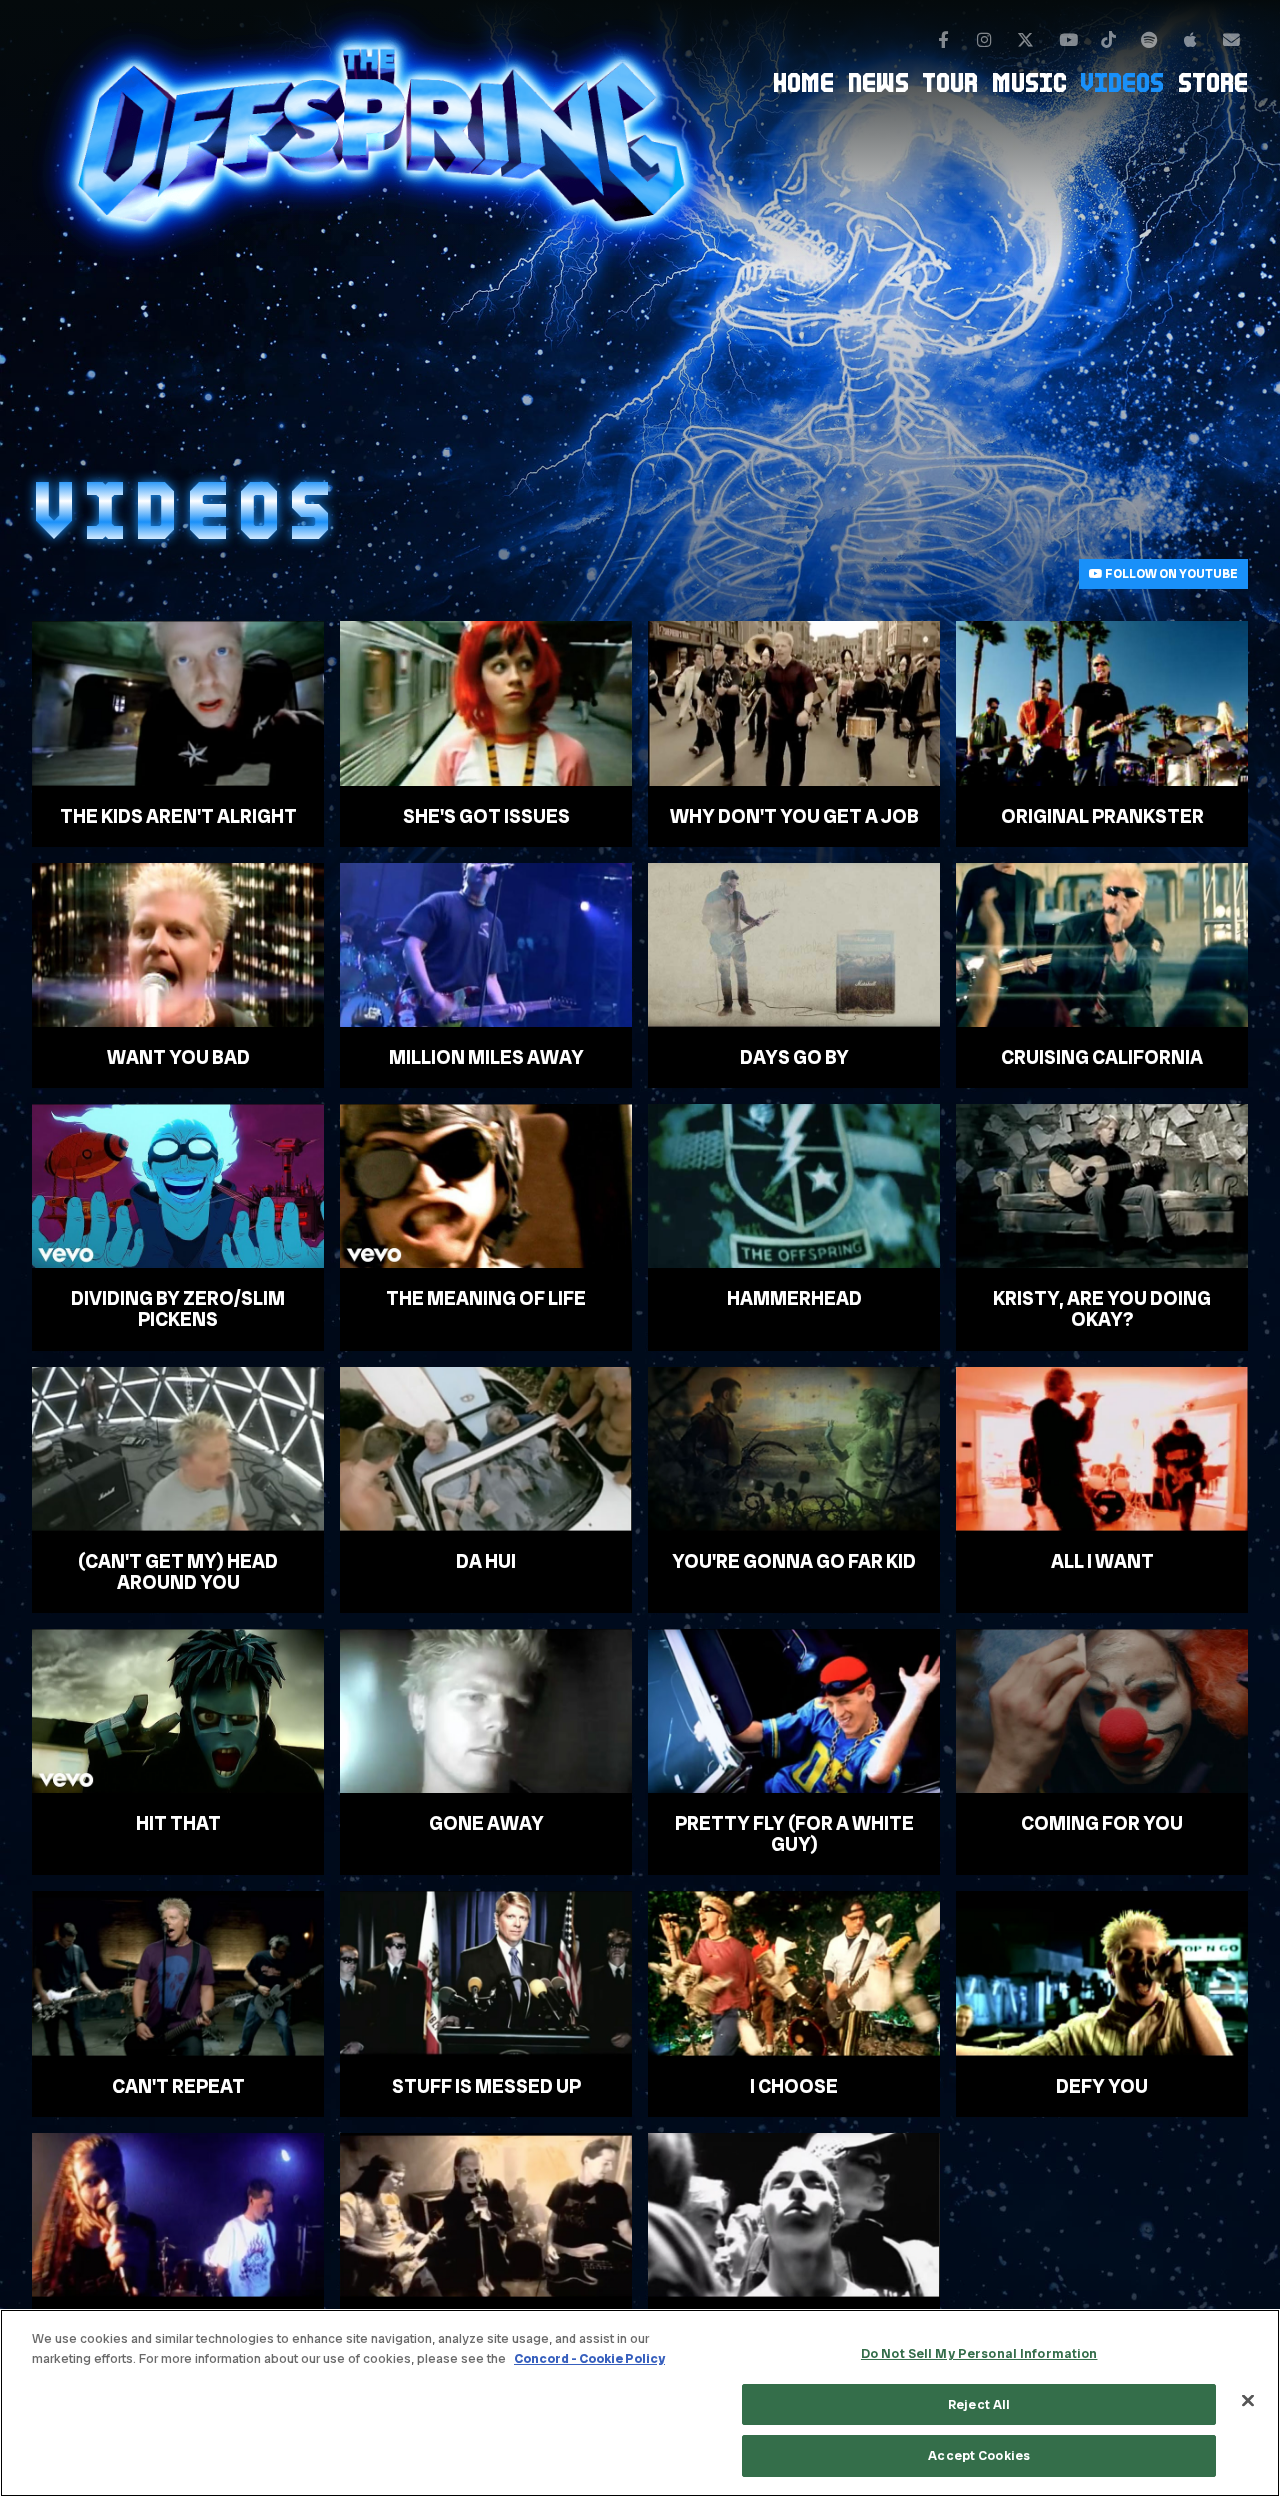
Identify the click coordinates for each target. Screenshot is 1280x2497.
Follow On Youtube (1170, 574)
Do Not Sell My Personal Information (979, 2353)
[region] (640, 2403)
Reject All (979, 2404)
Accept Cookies (979, 2455)
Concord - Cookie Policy (589, 2358)
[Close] (1248, 2401)
